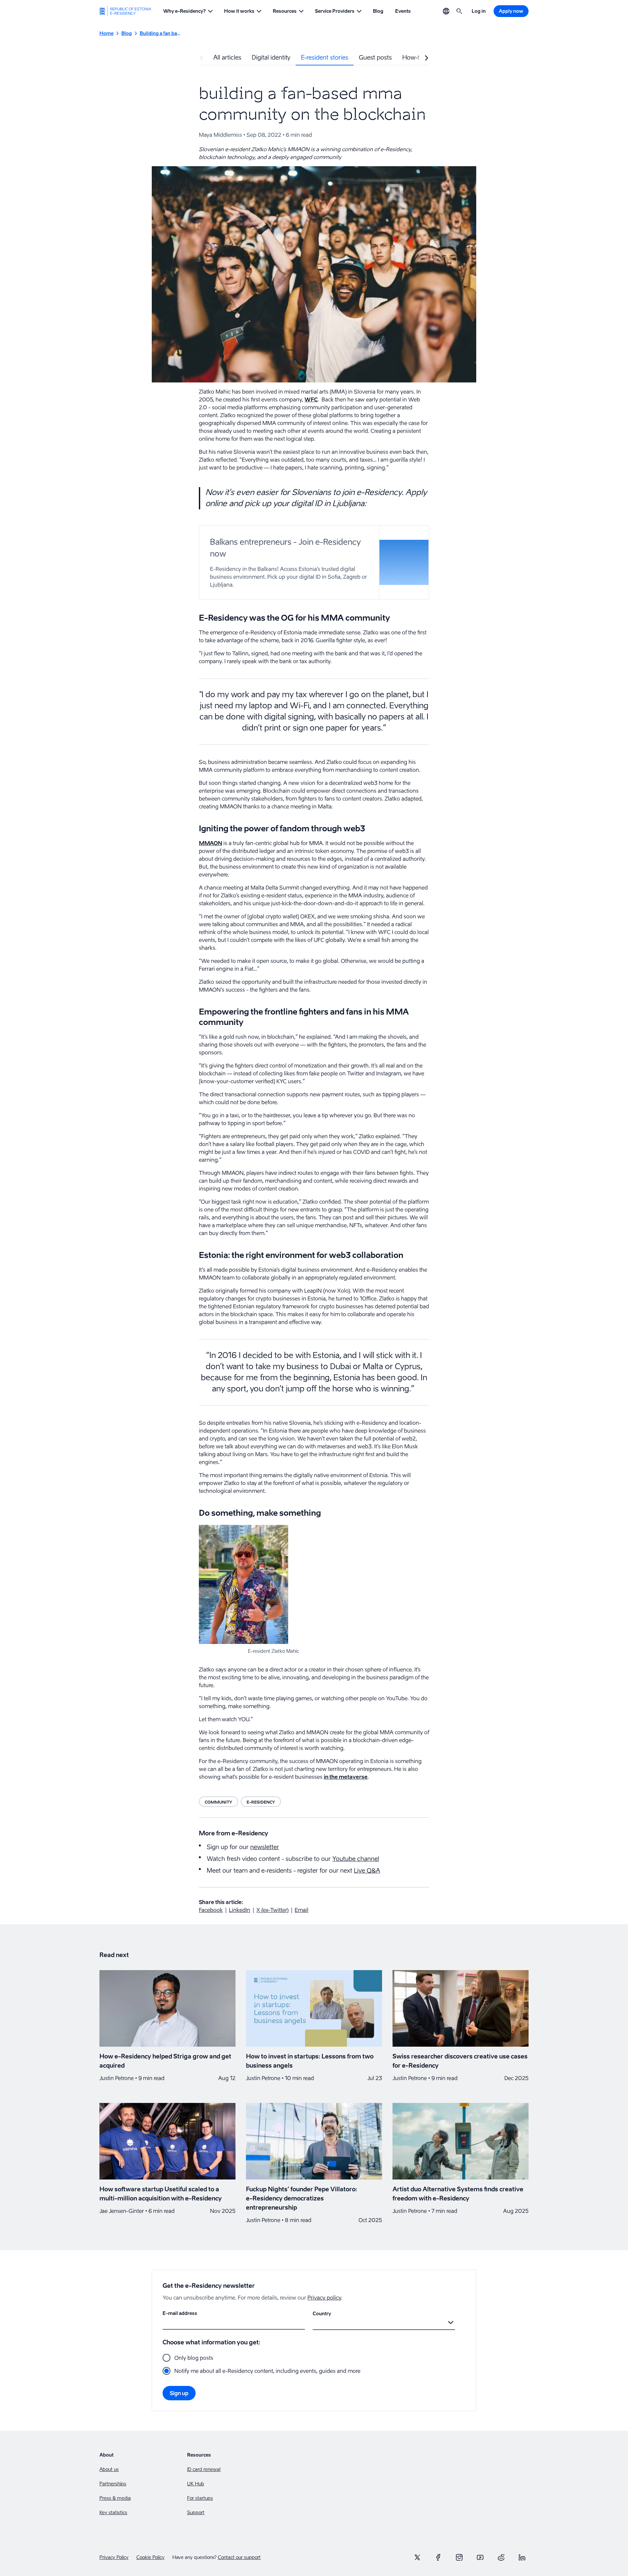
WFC (311, 399)
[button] (188, 11)
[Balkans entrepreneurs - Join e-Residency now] (314, 562)
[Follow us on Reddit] (501, 2557)
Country (322, 2313)
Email (302, 1910)
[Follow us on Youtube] (480, 2557)
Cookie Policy (150, 2557)
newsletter (265, 1847)
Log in (479, 11)
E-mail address (180, 2313)
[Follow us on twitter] (417, 2557)
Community (218, 1802)
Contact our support (239, 2557)
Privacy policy (324, 2298)
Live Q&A (367, 1870)
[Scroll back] (201, 58)
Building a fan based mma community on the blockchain (160, 33)
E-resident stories (325, 57)
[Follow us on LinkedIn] (522, 2557)
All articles (227, 57)
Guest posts (375, 57)
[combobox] (314, 2322)
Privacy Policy (114, 2557)
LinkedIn (240, 1910)
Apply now (511, 11)
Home (106, 33)
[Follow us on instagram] (459, 2557)
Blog (378, 11)
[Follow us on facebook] (438, 2557)
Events (403, 11)
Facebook (211, 1910)
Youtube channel (356, 1859)
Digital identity (271, 57)
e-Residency (261, 1802)
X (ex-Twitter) (272, 1910)
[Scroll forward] (427, 58)
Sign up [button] (179, 2393)
